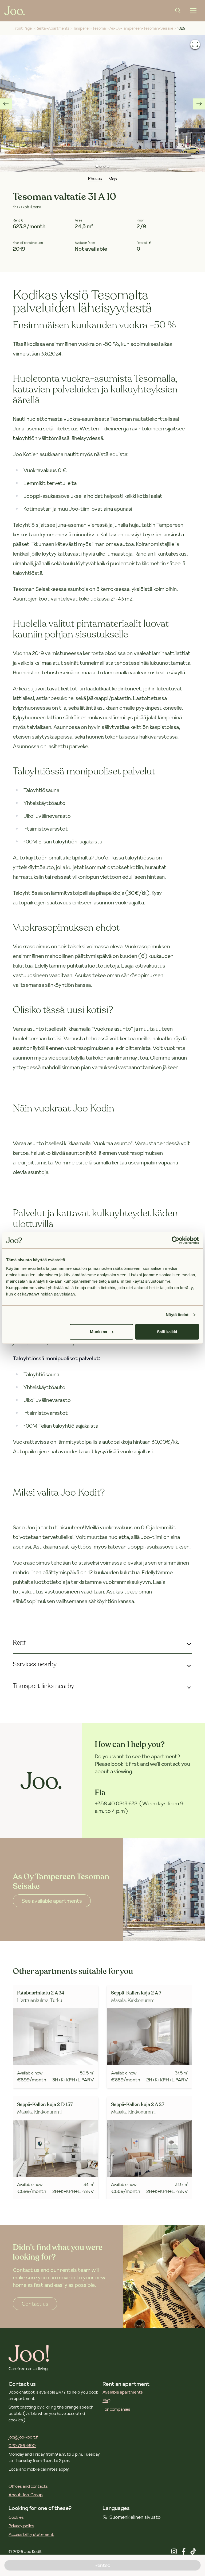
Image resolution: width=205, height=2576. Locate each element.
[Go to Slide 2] (101, 166)
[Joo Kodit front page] (15, 11)
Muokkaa (98, 1331)
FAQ (107, 2401)
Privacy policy (21, 2526)
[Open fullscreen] (195, 44)
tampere (81, 28)
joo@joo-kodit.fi (23, 2437)
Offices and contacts (28, 2486)
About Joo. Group (26, 2495)
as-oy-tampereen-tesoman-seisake (141, 28)
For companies (116, 2409)
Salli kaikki (167, 1331)
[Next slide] (199, 104)
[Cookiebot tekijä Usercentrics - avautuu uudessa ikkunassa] (176, 1240)
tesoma (99, 28)
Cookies (16, 2517)
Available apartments (123, 2392)
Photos (95, 178)
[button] (102, 104)
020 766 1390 (22, 2445)
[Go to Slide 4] (108, 166)
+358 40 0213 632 (116, 1803)
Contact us (35, 2304)
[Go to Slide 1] (97, 166)
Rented (102, 2565)
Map (113, 179)
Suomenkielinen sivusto (135, 2517)
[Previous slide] (6, 104)
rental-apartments (52, 28)
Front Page (22, 28)
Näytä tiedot (177, 1315)
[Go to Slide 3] (104, 166)
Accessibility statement (31, 2534)
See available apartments (52, 1901)
